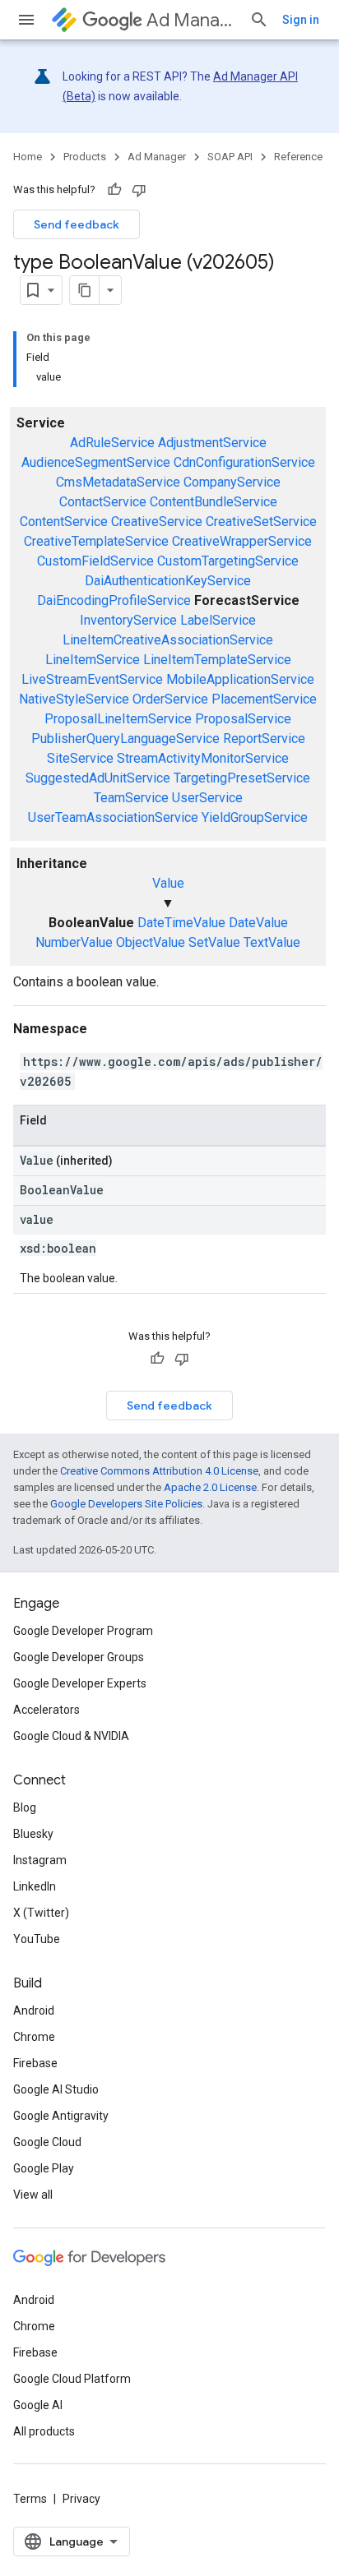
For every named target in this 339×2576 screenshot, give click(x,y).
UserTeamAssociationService (113, 817)
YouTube (37, 1939)
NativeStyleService (74, 699)
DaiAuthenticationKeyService (168, 581)
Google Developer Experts (80, 1683)
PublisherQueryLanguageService (125, 739)
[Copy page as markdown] (85, 290)
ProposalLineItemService (118, 719)
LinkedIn (35, 1886)
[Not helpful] (139, 190)
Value (168, 883)
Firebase (35, 2063)
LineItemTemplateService (217, 660)
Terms (30, 2499)
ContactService (103, 502)
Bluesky (33, 1834)
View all (33, 2195)
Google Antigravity (61, 2116)
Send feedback (77, 224)
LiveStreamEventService (92, 679)
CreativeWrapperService (242, 541)
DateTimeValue (181, 923)
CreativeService (157, 522)
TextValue (272, 942)
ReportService (264, 739)
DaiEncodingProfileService (114, 600)
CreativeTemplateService (96, 541)
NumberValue (74, 942)
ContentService (64, 522)
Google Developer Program (83, 1631)
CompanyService (232, 482)
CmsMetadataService (118, 482)
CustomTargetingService (228, 561)
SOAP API (230, 157)
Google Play (44, 2168)
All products (44, 2431)
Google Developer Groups (79, 1657)
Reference (298, 157)
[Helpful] (114, 190)
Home (28, 157)
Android (34, 2010)
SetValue (214, 942)
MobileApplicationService (240, 679)
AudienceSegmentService (96, 462)
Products (85, 157)
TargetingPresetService (242, 778)
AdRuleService (112, 443)
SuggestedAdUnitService (98, 778)
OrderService (170, 699)
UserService (207, 798)
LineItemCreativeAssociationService (168, 640)
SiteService (80, 758)
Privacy (81, 2499)
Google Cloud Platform (72, 2379)
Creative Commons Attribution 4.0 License (159, 1471)
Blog (25, 1807)
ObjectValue (151, 942)
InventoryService (128, 620)
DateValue (258, 923)
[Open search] (259, 20)
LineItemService (93, 660)
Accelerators (46, 1710)
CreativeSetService (261, 522)
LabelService (218, 620)
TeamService (131, 798)
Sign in (301, 20)
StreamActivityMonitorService (203, 758)
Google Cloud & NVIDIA (71, 1736)
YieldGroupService (255, 817)
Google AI (38, 2405)
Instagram (40, 1860)
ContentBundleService (214, 502)
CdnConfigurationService (244, 462)
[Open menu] (26, 20)
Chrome (34, 2037)
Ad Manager (191, 20)
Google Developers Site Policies (126, 1504)
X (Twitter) (41, 1913)
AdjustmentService (212, 443)
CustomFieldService (95, 561)
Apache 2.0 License (210, 1487)
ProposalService (243, 719)
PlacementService (264, 699)
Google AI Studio (56, 2089)
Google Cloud (47, 2142)
